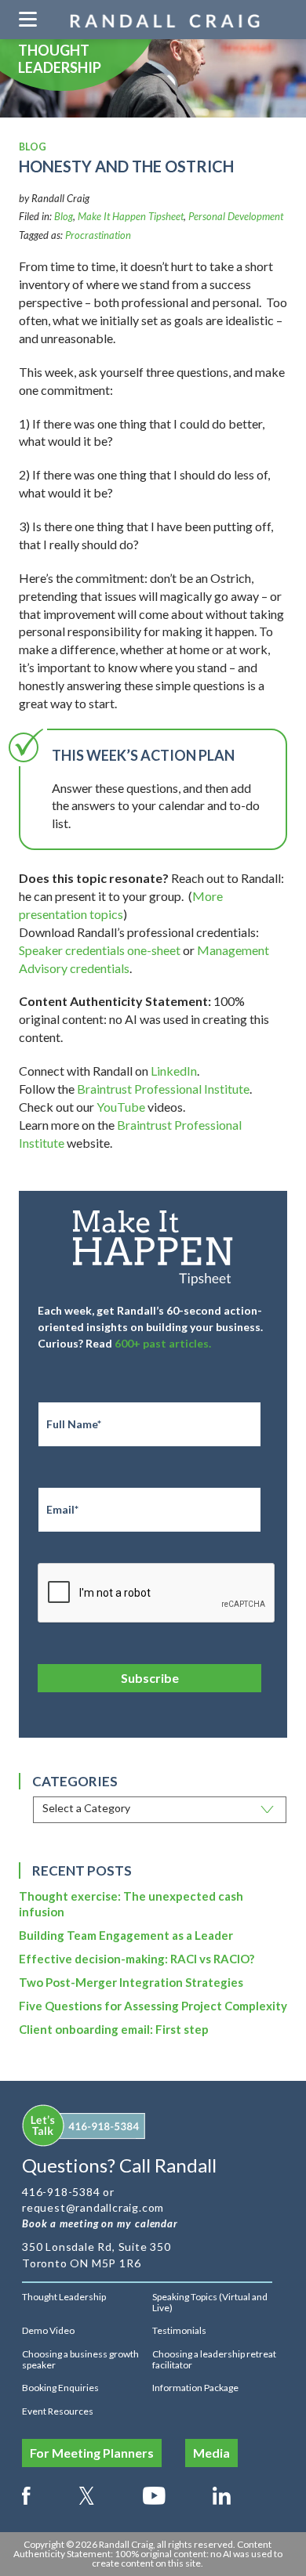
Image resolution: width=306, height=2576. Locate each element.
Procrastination (98, 235)
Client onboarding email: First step (114, 2029)
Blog (64, 216)
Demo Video (48, 2330)
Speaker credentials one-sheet (100, 950)
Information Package (195, 2388)
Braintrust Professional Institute (163, 1089)
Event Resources (58, 2411)
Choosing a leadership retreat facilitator (214, 2359)
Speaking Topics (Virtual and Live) (210, 2302)
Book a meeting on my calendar (100, 2223)
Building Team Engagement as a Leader (126, 1935)
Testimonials (179, 2330)
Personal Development (236, 216)
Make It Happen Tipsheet (131, 216)
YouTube (121, 1107)
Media (211, 2453)
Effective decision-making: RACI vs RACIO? (137, 1959)
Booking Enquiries (60, 2388)
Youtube (154, 2493)
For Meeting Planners (92, 2453)
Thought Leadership (64, 2297)
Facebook (26, 2493)
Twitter (87, 2493)
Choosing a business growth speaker (80, 2359)
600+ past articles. (163, 1343)
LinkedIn (174, 1071)
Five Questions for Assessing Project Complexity (153, 2006)
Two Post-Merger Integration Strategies (131, 1982)
